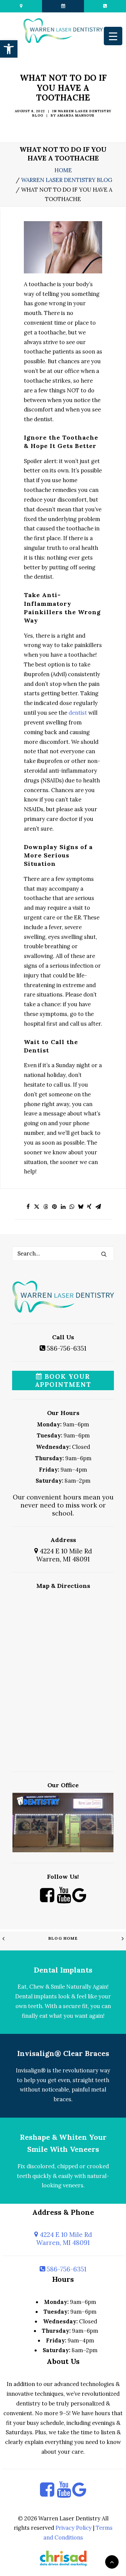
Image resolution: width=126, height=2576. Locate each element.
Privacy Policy (74, 2528)
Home (63, 170)
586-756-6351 (66, 1348)
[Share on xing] (89, 1207)
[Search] (63, 1253)
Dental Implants (63, 1970)
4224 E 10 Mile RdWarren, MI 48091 (64, 1555)
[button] (9, 49)
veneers (73, 2185)
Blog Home (63, 1938)
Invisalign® (31, 2070)
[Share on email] (98, 1207)
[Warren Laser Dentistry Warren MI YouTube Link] (64, 1900)
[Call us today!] (105, 6)
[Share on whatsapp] (72, 1207)
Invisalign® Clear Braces (63, 2053)
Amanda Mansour (76, 115)
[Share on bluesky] (81, 1207)
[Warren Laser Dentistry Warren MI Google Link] (79, 1900)
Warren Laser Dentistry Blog (67, 180)
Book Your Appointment (63, 1380)
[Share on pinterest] (54, 1207)
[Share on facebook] (28, 1207)
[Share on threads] (46, 1207)
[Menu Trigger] (113, 36)
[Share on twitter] (37, 1207)
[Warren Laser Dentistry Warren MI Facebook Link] (47, 1900)
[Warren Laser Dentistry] (63, 31)
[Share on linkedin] (63, 1207)
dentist (78, 713)
